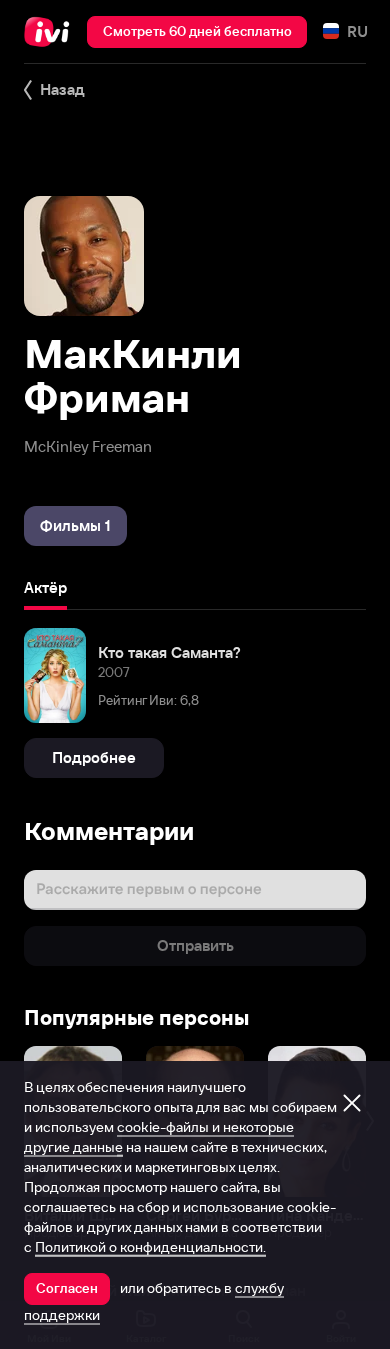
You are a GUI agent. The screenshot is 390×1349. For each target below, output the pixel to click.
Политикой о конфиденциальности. (150, 1247)
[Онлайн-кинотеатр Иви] (51, 32)
